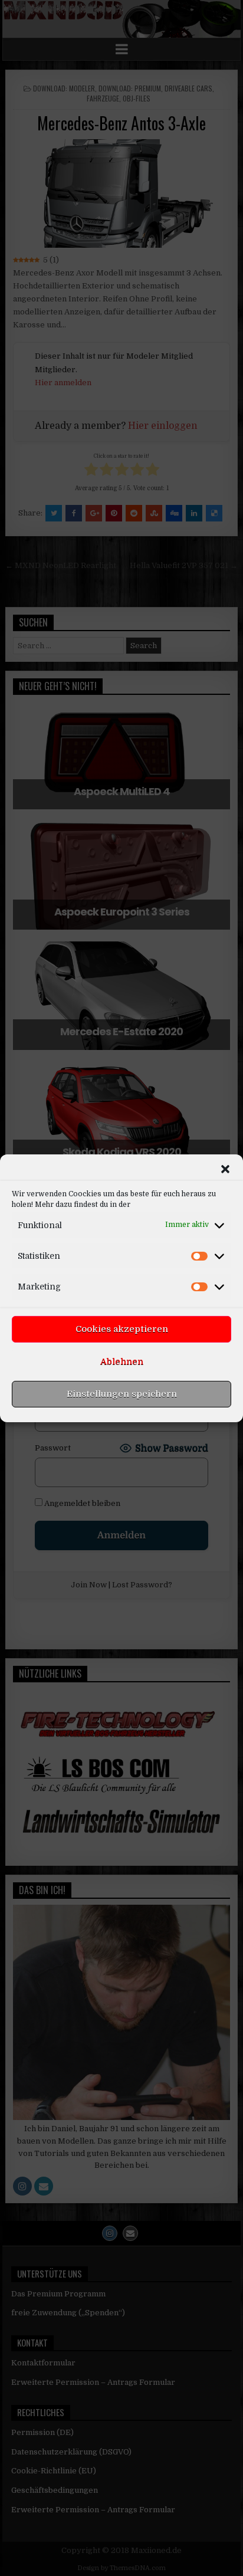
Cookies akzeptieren (122, 1329)
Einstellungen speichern (122, 1394)
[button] (225, 1169)
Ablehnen (122, 1361)
